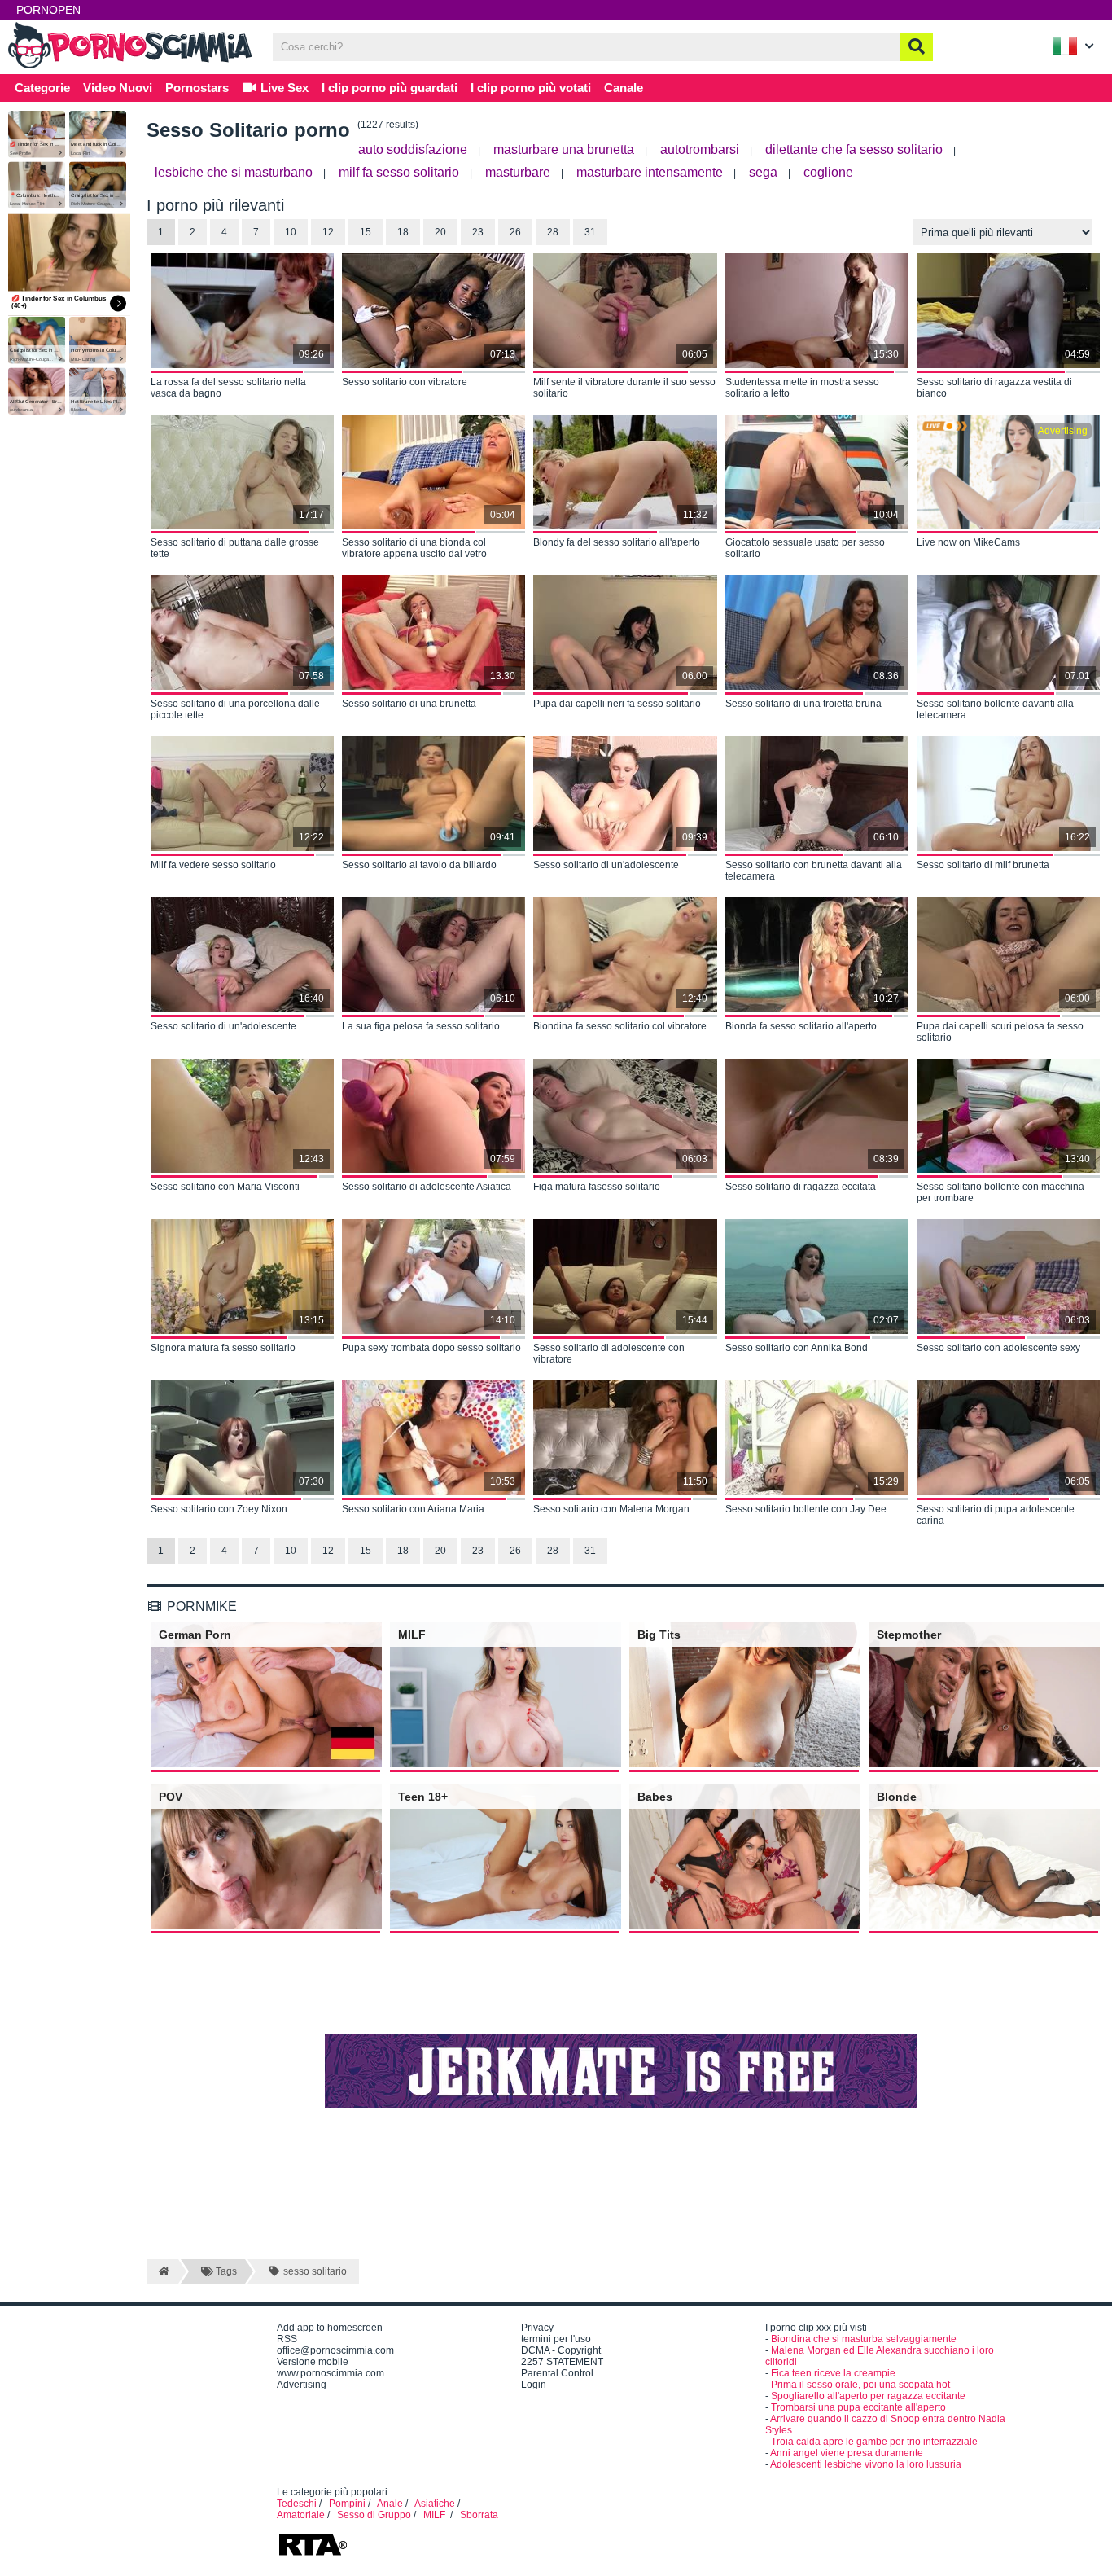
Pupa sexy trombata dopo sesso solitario (431, 1348)
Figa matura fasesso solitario (597, 1187)
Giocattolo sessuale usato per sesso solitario (805, 548)
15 (366, 232)
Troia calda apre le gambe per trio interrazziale (874, 2442)
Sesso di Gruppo (374, 2515)
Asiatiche (435, 2504)
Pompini (347, 2504)
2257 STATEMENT (562, 2362)
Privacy (537, 2328)
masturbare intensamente (650, 172)
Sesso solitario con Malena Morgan (611, 1509)
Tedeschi (297, 2504)
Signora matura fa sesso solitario (223, 1348)
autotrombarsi (700, 149)
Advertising (302, 2385)
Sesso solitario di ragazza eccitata (801, 1187)
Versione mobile (313, 2362)
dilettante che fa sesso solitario (854, 149)
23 (478, 232)
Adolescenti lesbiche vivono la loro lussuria (866, 2464)
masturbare (518, 172)
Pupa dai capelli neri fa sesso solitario (617, 704)
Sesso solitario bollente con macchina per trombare (1000, 1192)
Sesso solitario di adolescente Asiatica (427, 1187)
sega (763, 172)
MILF (436, 2515)
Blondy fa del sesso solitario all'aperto (617, 542)
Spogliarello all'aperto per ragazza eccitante (868, 2396)
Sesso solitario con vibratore (405, 382)
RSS (287, 2339)
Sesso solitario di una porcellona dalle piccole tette (235, 709)
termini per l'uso (556, 2339)
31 (590, 232)
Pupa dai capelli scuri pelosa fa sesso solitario (1000, 1032)
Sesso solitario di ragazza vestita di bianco (994, 388)
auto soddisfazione (413, 149)
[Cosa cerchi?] (917, 47)
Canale (624, 88)
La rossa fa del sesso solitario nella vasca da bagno (228, 388)
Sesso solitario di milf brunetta (983, 865)
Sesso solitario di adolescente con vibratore (609, 1354)
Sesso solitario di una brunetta (409, 704)
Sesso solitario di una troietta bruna (803, 704)
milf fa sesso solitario (399, 172)
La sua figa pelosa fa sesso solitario (421, 1026)
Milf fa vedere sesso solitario (213, 865)
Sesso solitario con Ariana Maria (413, 1509)
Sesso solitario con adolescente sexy (998, 1348)
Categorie (42, 88)
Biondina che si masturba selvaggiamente (864, 2339)
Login (534, 2385)
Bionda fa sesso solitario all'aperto (801, 1026)
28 (553, 232)
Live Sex (283, 88)
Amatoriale (301, 2515)
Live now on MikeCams (968, 542)
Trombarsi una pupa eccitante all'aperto (858, 2407)
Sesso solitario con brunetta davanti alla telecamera (814, 871)
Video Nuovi (118, 88)
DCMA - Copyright (561, 2350)
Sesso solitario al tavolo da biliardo (419, 865)
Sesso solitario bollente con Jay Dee (806, 1509)
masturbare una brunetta (564, 149)
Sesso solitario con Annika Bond (797, 1348)
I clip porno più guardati (390, 88)
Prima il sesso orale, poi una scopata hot (860, 2385)
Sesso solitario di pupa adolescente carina (996, 1515)
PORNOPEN (48, 10)
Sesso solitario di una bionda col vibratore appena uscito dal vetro (414, 548)
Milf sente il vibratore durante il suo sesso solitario (624, 388)
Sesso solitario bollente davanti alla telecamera (995, 709)
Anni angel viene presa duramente (847, 2453)
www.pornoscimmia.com (331, 2373)
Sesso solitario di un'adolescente (606, 865)
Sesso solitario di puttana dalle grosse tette (235, 548)
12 (328, 232)
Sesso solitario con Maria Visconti (225, 1187)
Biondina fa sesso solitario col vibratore (620, 1026)
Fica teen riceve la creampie (833, 2373)
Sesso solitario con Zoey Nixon (219, 1509)
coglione (828, 172)
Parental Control (557, 2373)
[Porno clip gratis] (130, 67)
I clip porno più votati (531, 88)
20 (440, 232)
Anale (390, 2504)
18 (403, 232)
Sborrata (479, 2515)
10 (291, 232)
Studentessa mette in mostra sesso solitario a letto (802, 388)
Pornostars (197, 88)
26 (515, 232)
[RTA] (313, 2554)
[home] (162, 2271)
